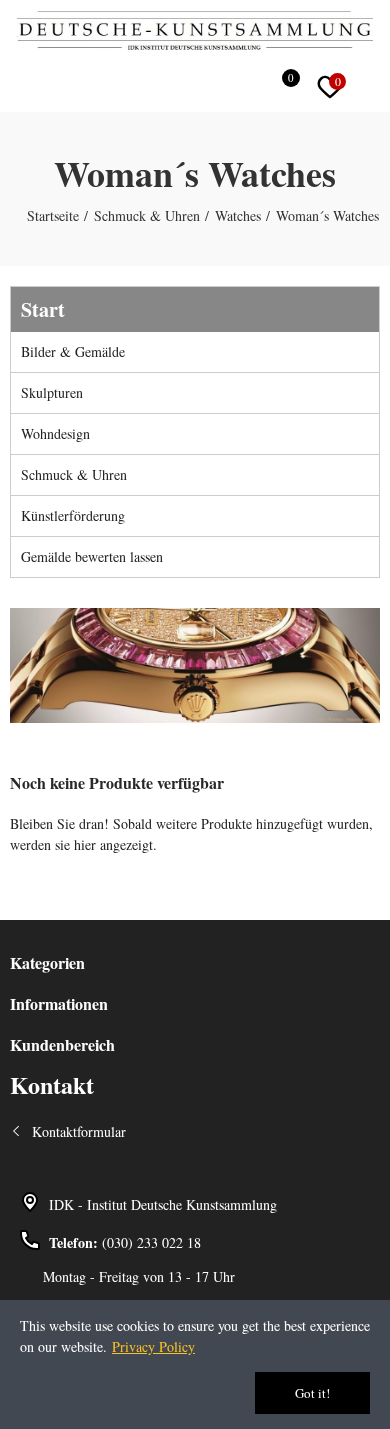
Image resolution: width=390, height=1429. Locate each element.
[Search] (242, 87)
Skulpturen (52, 392)
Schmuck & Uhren (74, 474)
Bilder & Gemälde (73, 351)
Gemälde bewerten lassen (92, 556)
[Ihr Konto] (375, 87)
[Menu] (19, 84)
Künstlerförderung (73, 515)
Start (43, 309)
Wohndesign (55, 433)
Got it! (312, 1393)
